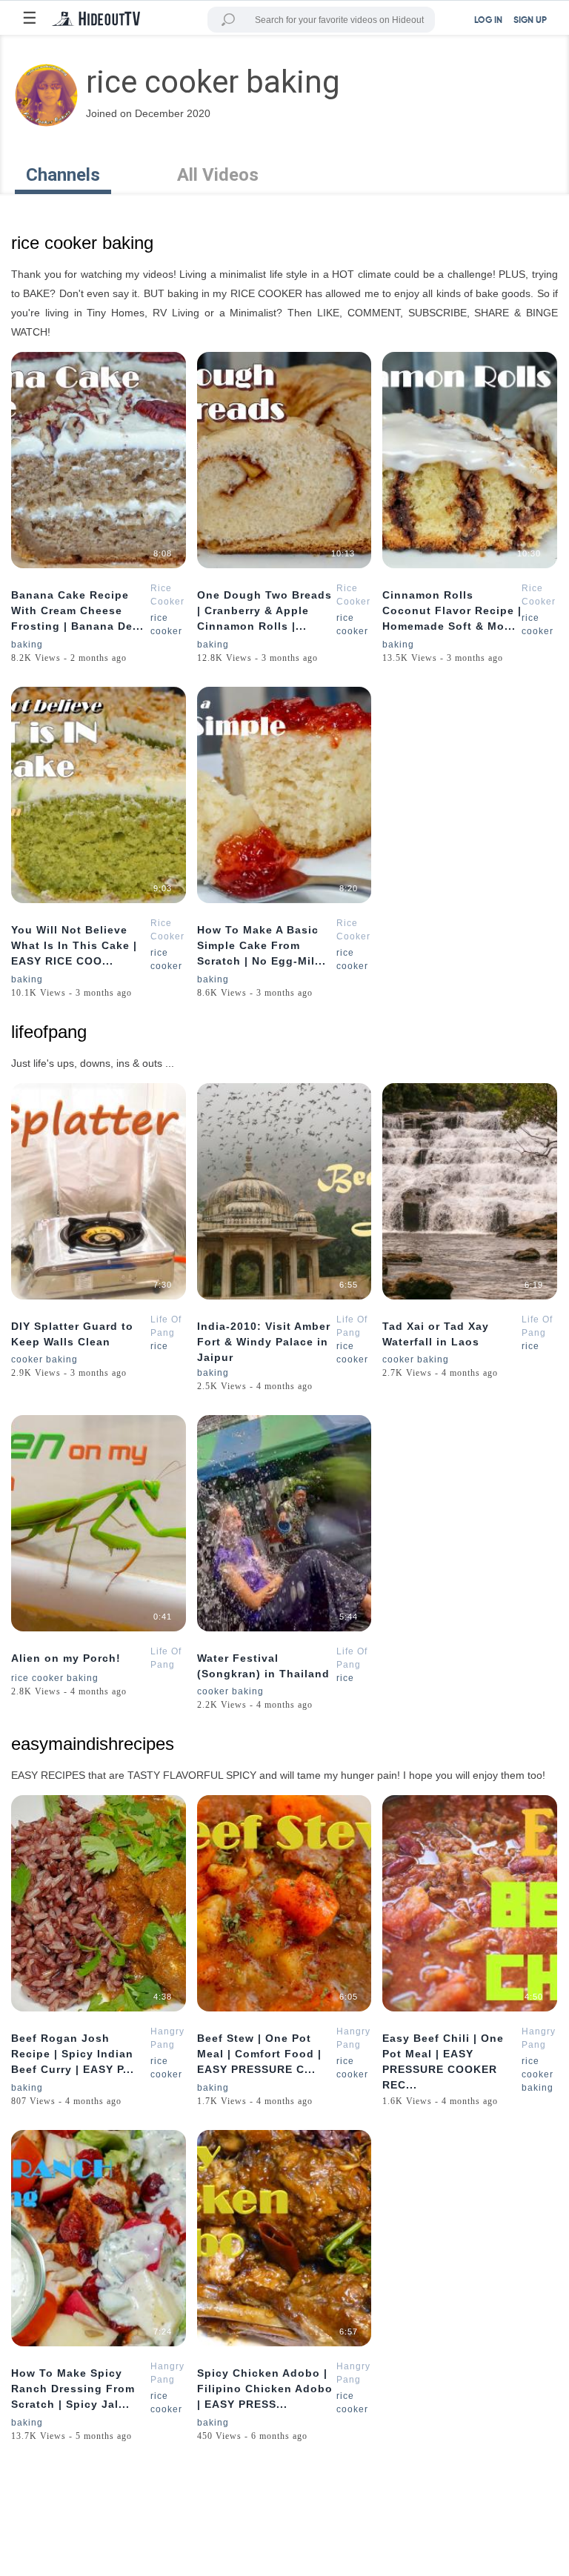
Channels (63, 175)
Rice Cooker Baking (167, 602)
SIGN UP (530, 21)
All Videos (218, 175)
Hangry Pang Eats (167, 2045)
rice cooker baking (55, 1678)
